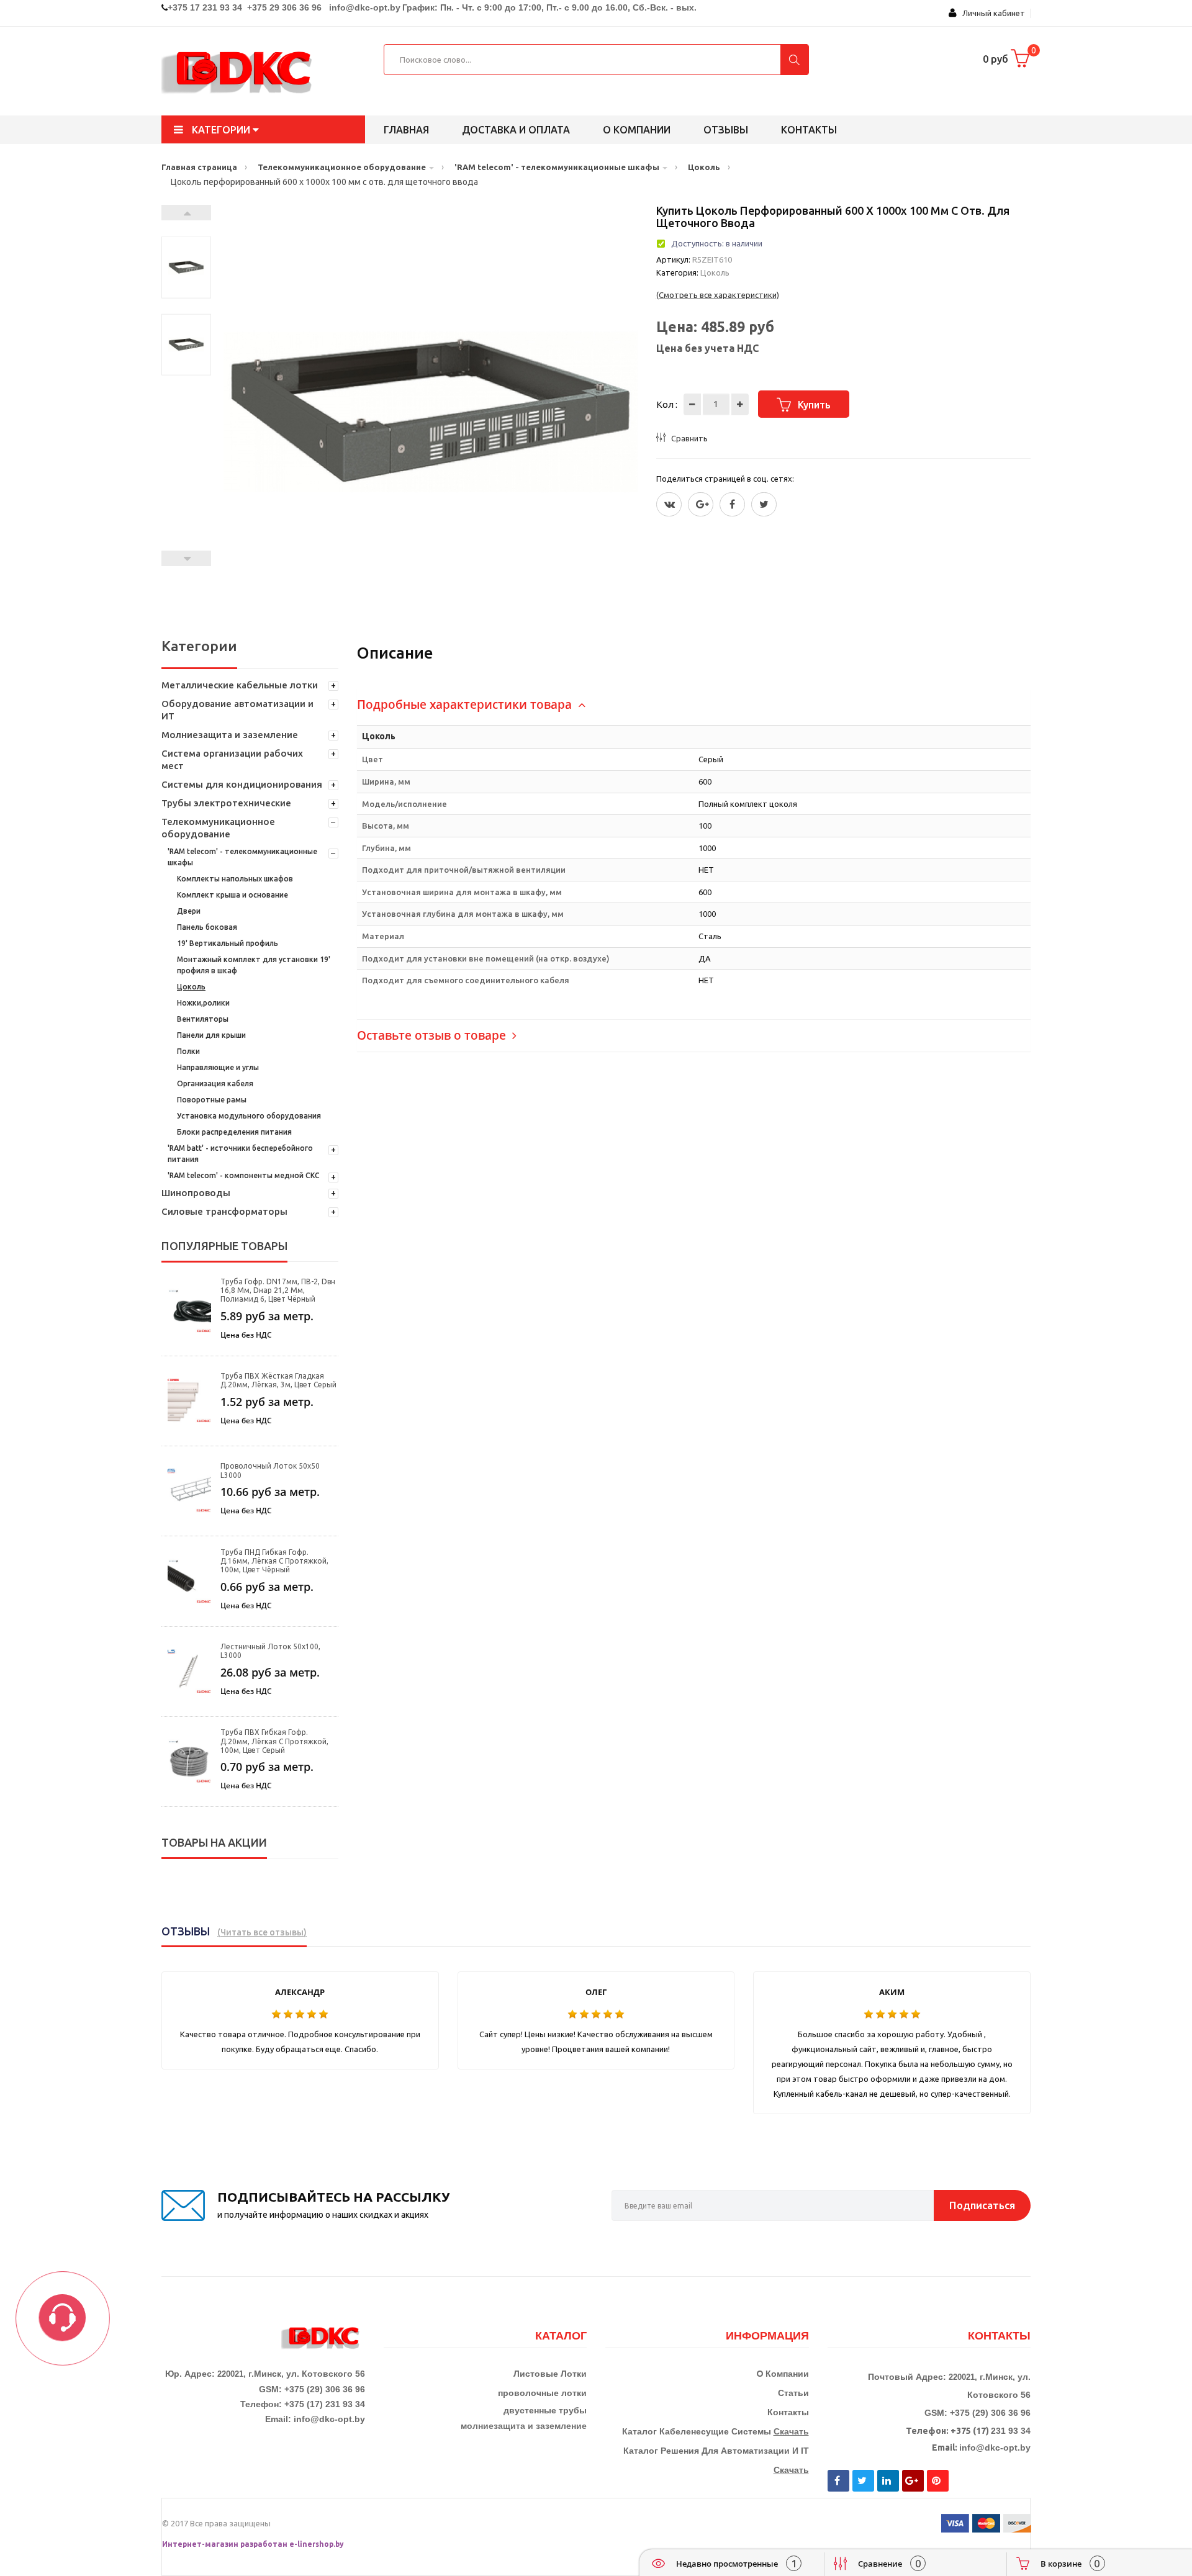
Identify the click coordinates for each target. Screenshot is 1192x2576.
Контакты (809, 130)
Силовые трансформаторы (224, 1211)
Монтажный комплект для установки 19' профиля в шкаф (254, 965)
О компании (637, 130)
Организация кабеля (215, 1083)
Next (186, 213)
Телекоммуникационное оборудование (218, 828)
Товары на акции (214, 1842)
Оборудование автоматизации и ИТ (237, 710)
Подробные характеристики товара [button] (466, 705)
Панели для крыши (211, 1035)
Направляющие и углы (218, 1067)
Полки (188, 1051)
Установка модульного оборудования (249, 1116)
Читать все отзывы (262, 1932)
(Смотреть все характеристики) (718, 295)
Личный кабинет (991, 13)
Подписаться (982, 2205)
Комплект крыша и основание (233, 895)
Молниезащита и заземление (230, 735)
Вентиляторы (203, 1019)
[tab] (694, 705)
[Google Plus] (701, 504)
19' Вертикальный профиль (228, 943)
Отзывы (726, 130)
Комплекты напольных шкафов (235, 879)
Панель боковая (207, 927)
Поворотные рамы (212, 1100)
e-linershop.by (317, 2544)
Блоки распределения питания (234, 1132)
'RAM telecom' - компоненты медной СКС (244, 1175)
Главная (406, 130)
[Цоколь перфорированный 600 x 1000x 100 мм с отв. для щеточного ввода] (186, 266)
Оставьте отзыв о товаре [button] (433, 1035)
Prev (186, 558)
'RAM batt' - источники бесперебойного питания (240, 1154)
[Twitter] (669, 504)
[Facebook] (732, 504)
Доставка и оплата (516, 130)
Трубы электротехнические (226, 803)
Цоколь (191, 987)
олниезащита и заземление (527, 2426)
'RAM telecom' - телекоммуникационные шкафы (242, 857)
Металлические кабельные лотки (240, 685)
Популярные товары (224, 1246)
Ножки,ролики (203, 1003)
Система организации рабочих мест (232, 759)
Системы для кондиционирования (242, 784)
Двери (189, 911)
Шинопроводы (196, 1193)
